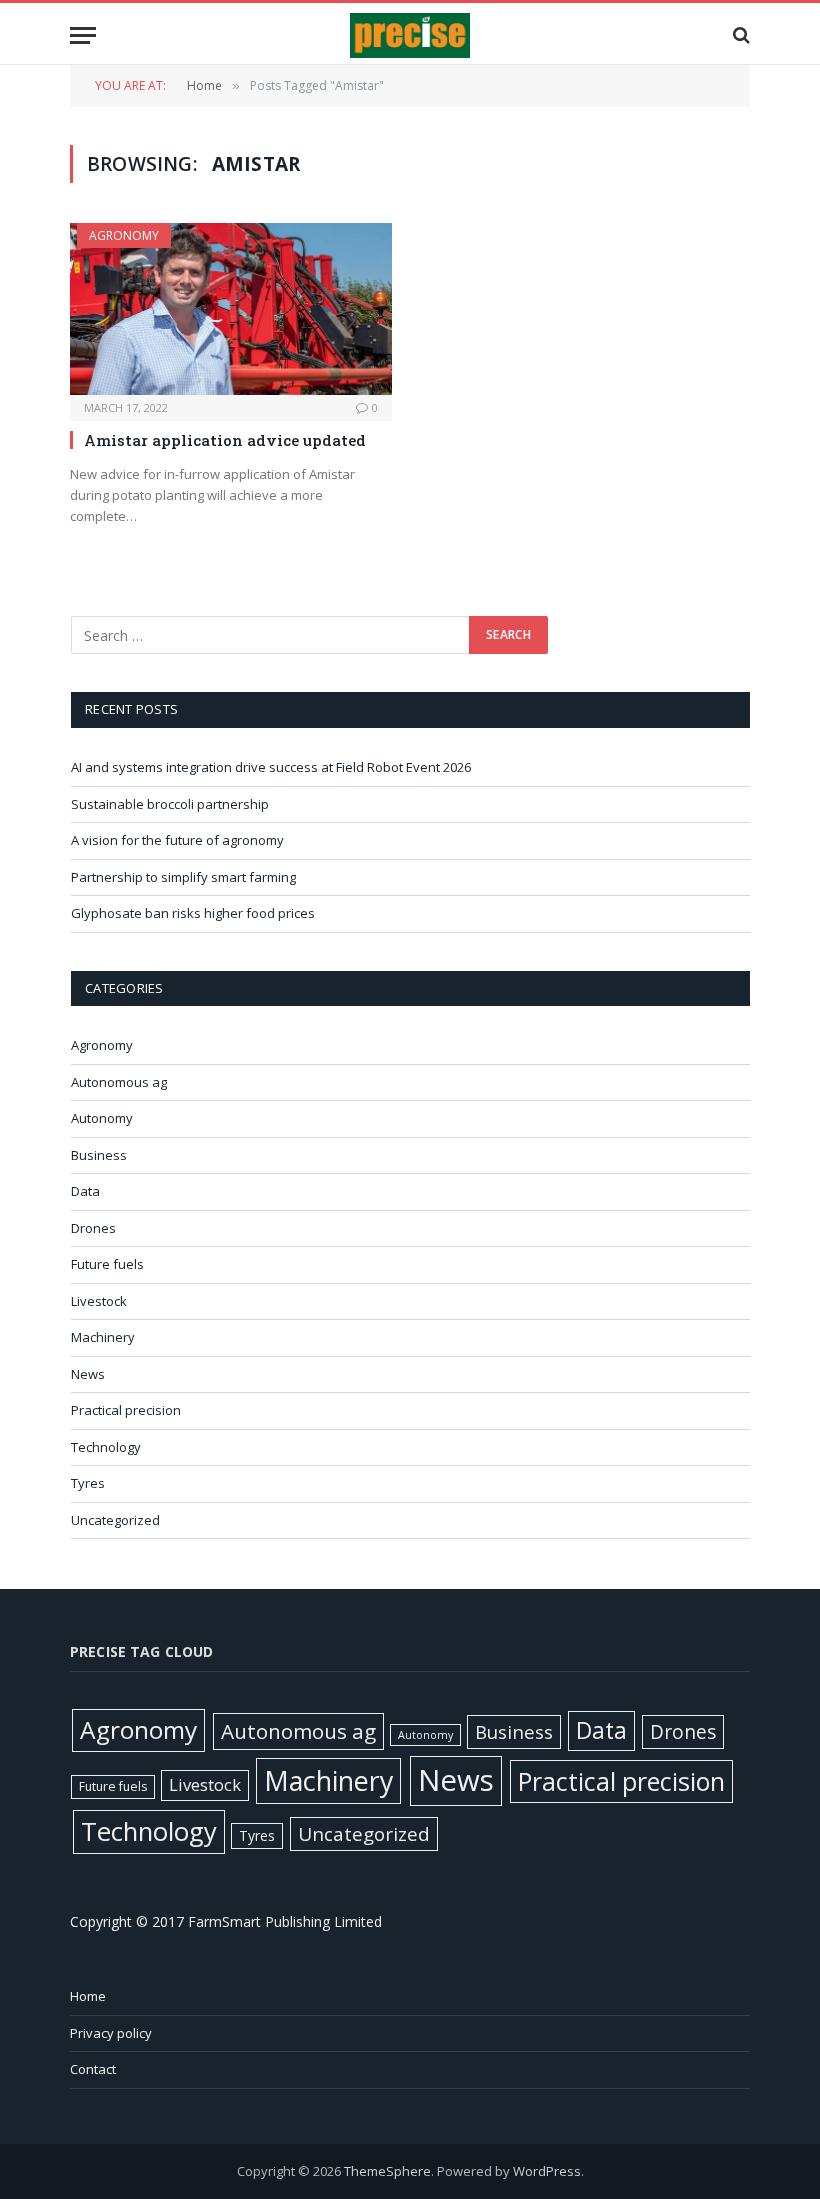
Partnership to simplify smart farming (183, 877)
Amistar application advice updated (225, 440)
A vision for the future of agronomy (177, 840)
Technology (106, 1447)
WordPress (547, 2171)
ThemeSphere (387, 2171)
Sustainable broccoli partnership (170, 804)
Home (88, 1996)
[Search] (739, 35)
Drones (93, 1228)
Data (85, 1191)
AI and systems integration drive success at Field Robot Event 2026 (271, 767)
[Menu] (83, 35)
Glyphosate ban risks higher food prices (193, 913)
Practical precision (126, 1410)
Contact (93, 2069)
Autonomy (102, 1118)
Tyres (88, 1483)
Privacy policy (111, 2033)
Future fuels (107, 1264)
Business (99, 1155)
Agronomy (124, 235)
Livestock (99, 1301)
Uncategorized (115, 1520)
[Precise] (410, 35)
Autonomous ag (119, 1082)
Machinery (103, 1337)
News (88, 1374)
